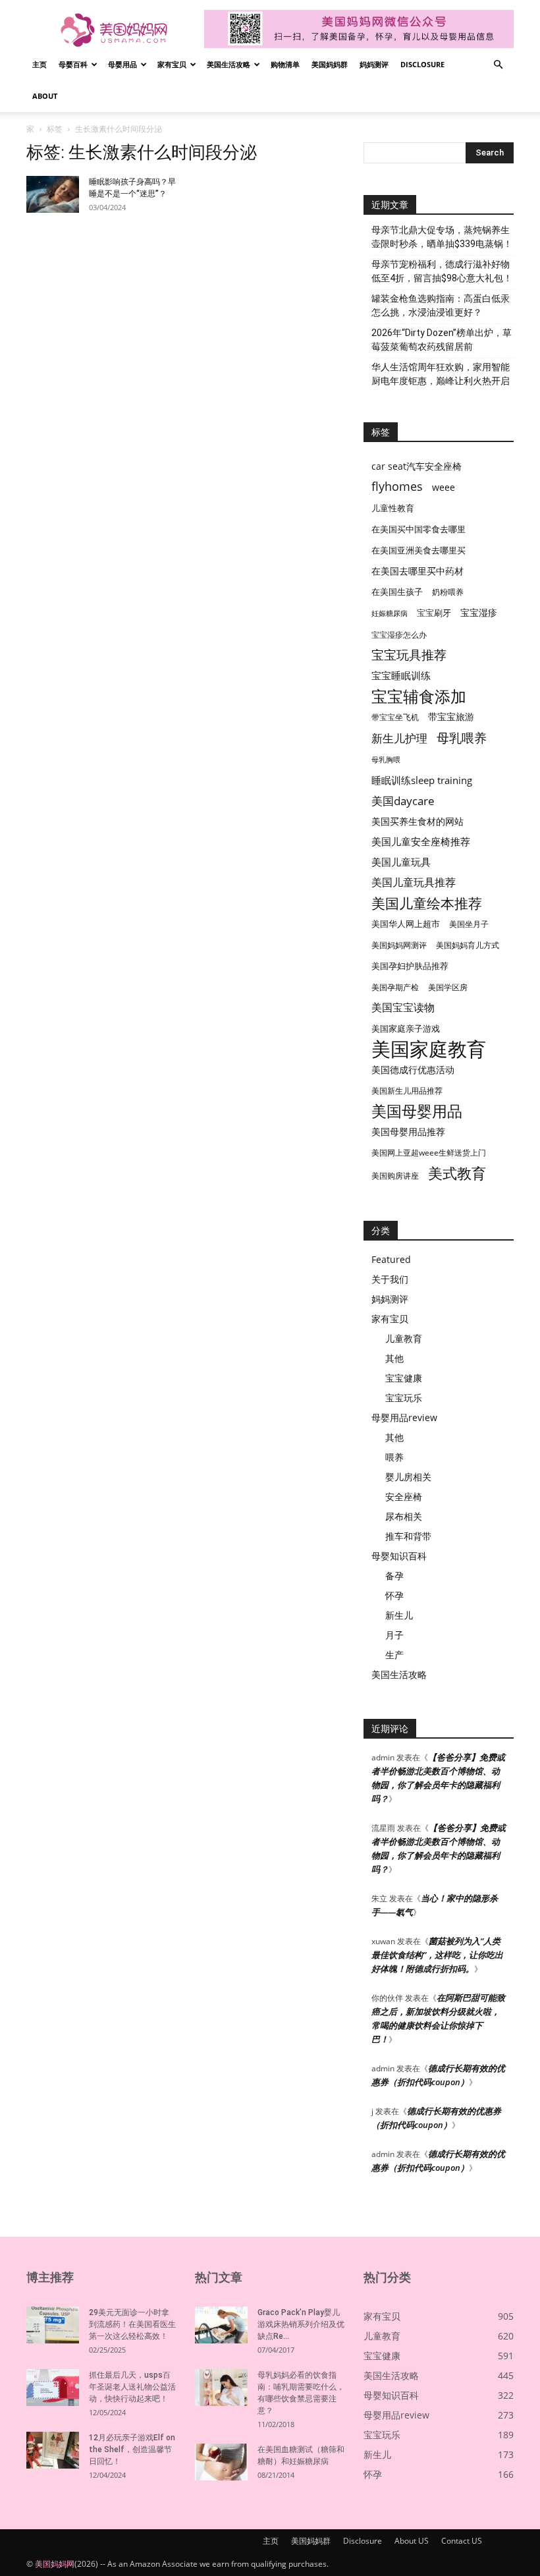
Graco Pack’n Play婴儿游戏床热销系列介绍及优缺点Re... (301, 2324)
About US (412, 2541)
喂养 (394, 1457)
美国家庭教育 (429, 1049)
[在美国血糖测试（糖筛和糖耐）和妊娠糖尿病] (221, 2462)
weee (444, 487)
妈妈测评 (374, 64)
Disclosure (422, 64)
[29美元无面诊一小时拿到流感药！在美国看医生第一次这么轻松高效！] (53, 2325)
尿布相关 (404, 1516)
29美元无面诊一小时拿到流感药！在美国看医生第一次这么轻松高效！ (132, 2324)
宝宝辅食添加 (419, 696)
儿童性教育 (393, 508)
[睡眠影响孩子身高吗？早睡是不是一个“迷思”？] (53, 194)
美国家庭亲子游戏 (406, 1028)
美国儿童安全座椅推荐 (421, 841)
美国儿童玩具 (401, 862)
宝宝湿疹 (479, 612)
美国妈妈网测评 (399, 945)
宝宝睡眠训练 (401, 675)
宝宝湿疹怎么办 (399, 635)
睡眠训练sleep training (422, 780)
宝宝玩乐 (404, 1398)
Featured (391, 1259)
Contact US (462, 2541)
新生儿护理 (399, 738)
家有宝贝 (172, 64)
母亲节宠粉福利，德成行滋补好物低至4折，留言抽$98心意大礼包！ (442, 271)
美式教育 (457, 1173)
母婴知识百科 (399, 1556)
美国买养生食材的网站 (418, 821)
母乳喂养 (462, 738)
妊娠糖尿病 (390, 613)
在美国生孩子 (397, 592)
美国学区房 (448, 987)
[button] (498, 65)
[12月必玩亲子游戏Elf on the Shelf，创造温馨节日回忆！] (53, 2450)
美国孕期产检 (395, 987)
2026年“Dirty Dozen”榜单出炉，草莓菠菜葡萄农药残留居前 (442, 340)
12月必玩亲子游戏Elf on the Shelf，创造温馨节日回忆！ (132, 2450)
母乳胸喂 (386, 760)
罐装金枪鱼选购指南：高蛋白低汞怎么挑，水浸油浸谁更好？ (441, 305)
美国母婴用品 (417, 1111)
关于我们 (390, 1279)
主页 (40, 64)
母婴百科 (73, 64)
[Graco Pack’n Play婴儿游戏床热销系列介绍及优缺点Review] (221, 2325)
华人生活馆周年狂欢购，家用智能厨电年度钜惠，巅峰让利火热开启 (441, 374)
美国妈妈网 (55, 2564)
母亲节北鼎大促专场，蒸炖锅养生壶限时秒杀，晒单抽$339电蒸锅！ (442, 237)
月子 (394, 1635)
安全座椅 (404, 1497)
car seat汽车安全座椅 (417, 466)
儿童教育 (404, 1338)
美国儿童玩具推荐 (414, 882)
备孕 (394, 1576)
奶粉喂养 (448, 592)
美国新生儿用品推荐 (407, 1091)
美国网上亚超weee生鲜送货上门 (429, 1153)
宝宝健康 (404, 1378)
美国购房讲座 (395, 1176)
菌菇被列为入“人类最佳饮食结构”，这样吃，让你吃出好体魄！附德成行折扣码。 (437, 1955)
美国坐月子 (469, 924)
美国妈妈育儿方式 (468, 945)
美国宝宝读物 (403, 1008)
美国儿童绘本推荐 (427, 903)
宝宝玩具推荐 (409, 655)
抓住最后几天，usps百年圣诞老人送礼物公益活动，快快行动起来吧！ (132, 2387)
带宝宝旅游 (451, 716)
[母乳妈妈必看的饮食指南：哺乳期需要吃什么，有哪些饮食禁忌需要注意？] (221, 2388)
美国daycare (403, 801)
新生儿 (399, 1615)
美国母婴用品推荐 (408, 1132)
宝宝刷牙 (434, 613)
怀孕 (394, 1595)
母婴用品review (404, 1417)
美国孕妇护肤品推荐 (410, 966)
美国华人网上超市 (406, 924)
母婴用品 (122, 64)
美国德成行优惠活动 (413, 1070)
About (45, 96)
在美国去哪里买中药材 (418, 571)
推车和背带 (408, 1536)
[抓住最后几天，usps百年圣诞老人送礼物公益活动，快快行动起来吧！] (53, 2388)
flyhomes (397, 487)
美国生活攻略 (229, 64)
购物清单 (285, 64)
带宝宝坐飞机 (395, 717)
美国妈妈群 (330, 64)
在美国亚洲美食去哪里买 (418, 550)
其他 (394, 1358)
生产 (394, 1655)
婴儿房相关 (408, 1477)
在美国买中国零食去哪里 (418, 529)
